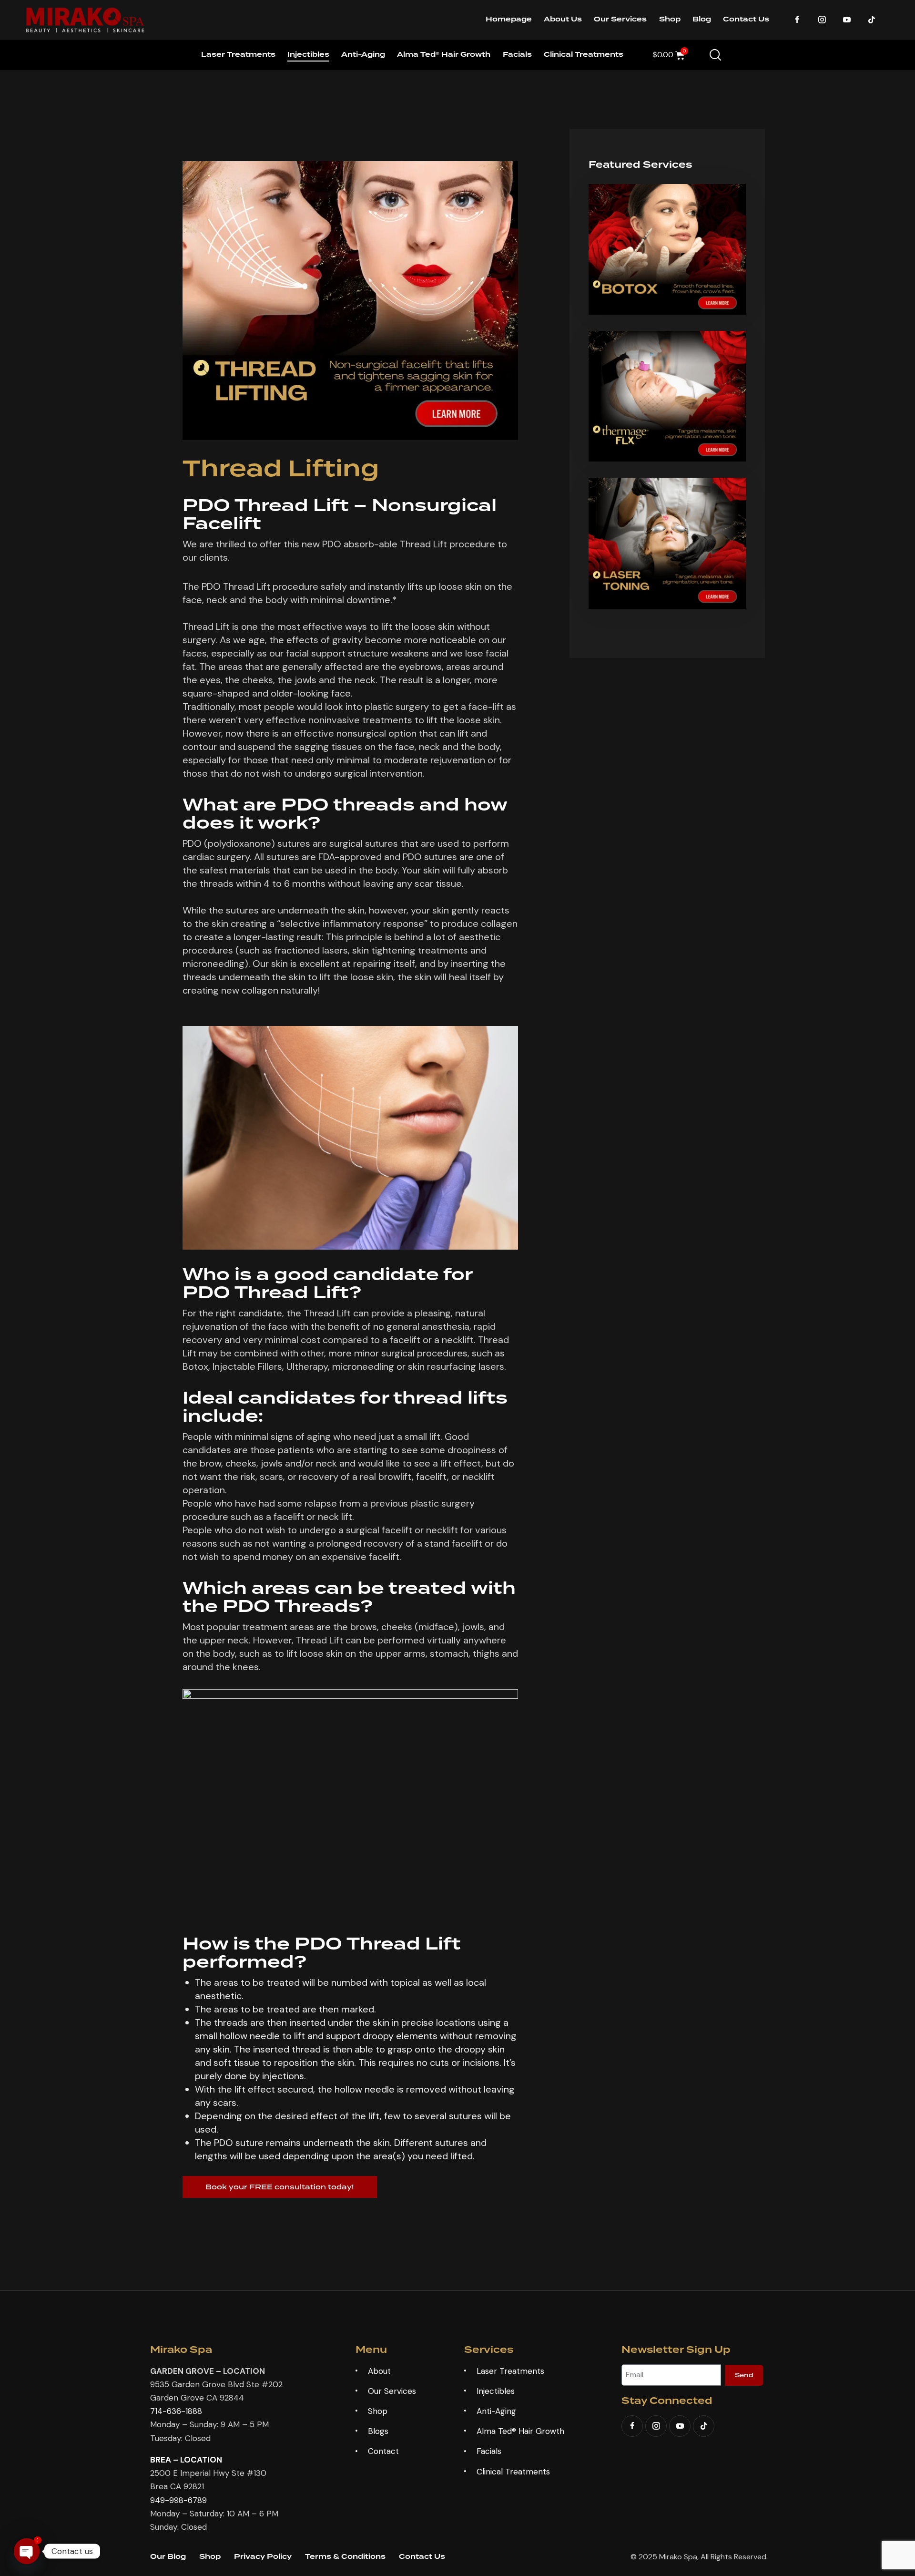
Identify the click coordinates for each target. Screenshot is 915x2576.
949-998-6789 (178, 2500)
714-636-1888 (176, 2411)
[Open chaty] (27, 2551)
